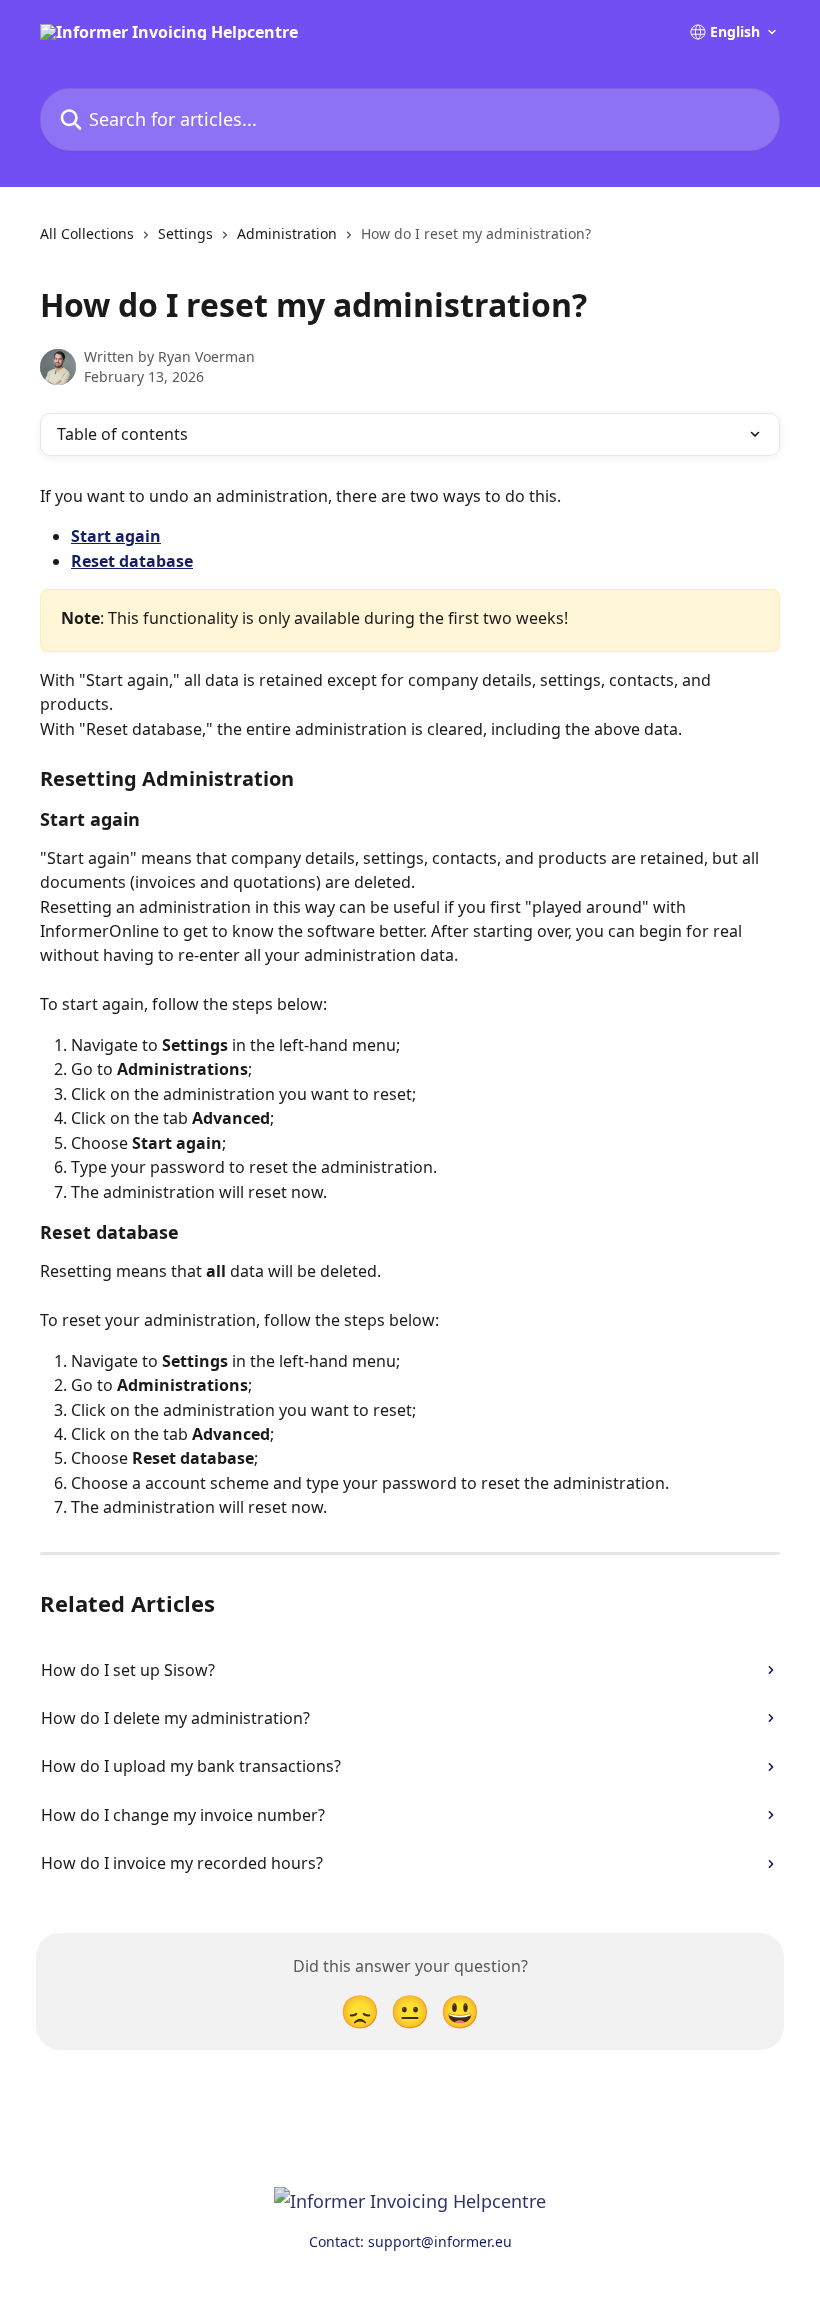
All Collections (87, 233)
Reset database (132, 561)
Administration (287, 233)
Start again (116, 536)
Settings (185, 233)
